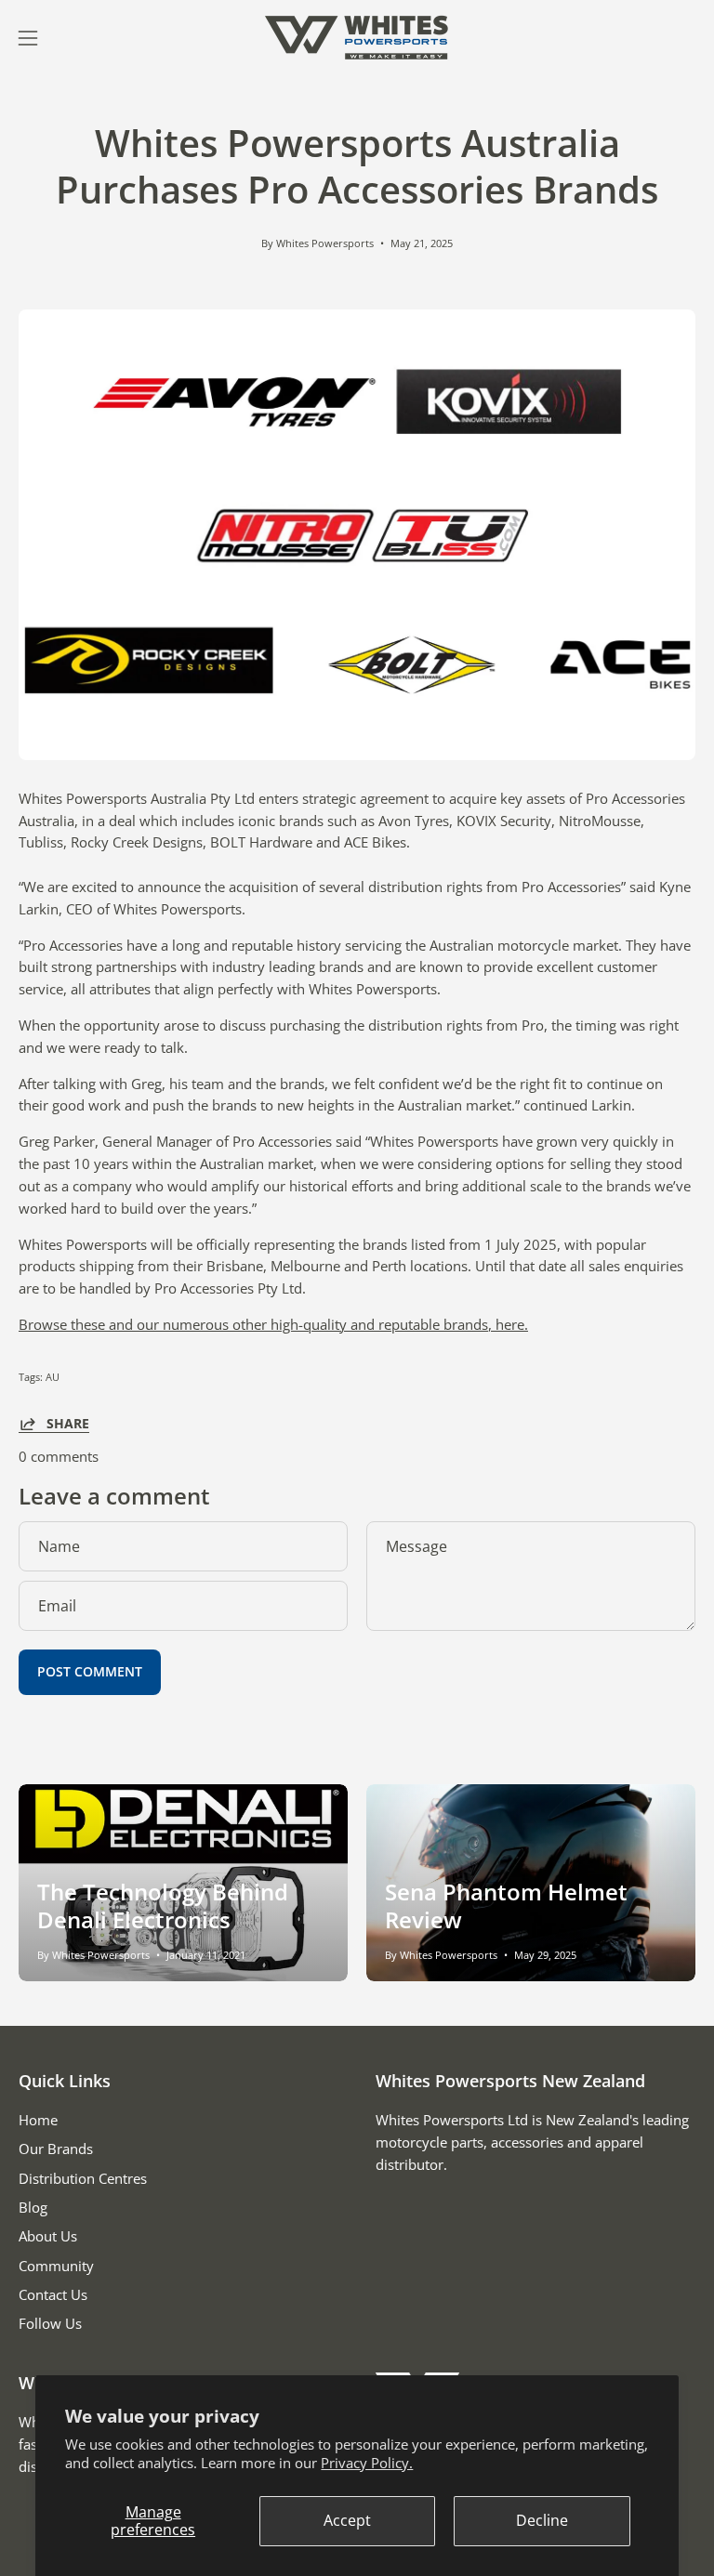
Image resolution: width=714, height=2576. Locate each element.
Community (56, 2266)
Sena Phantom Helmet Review (506, 1906)
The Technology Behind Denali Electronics (163, 1906)
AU (53, 1377)
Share (68, 1424)
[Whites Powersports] (357, 38)
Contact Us (53, 2294)
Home (38, 2120)
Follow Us (50, 2324)
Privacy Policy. (367, 2463)
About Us (48, 2237)
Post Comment (90, 1671)
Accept (347, 2520)
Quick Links (65, 2081)
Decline (542, 2520)
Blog (33, 2207)
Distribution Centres (83, 2178)
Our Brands (56, 2149)
